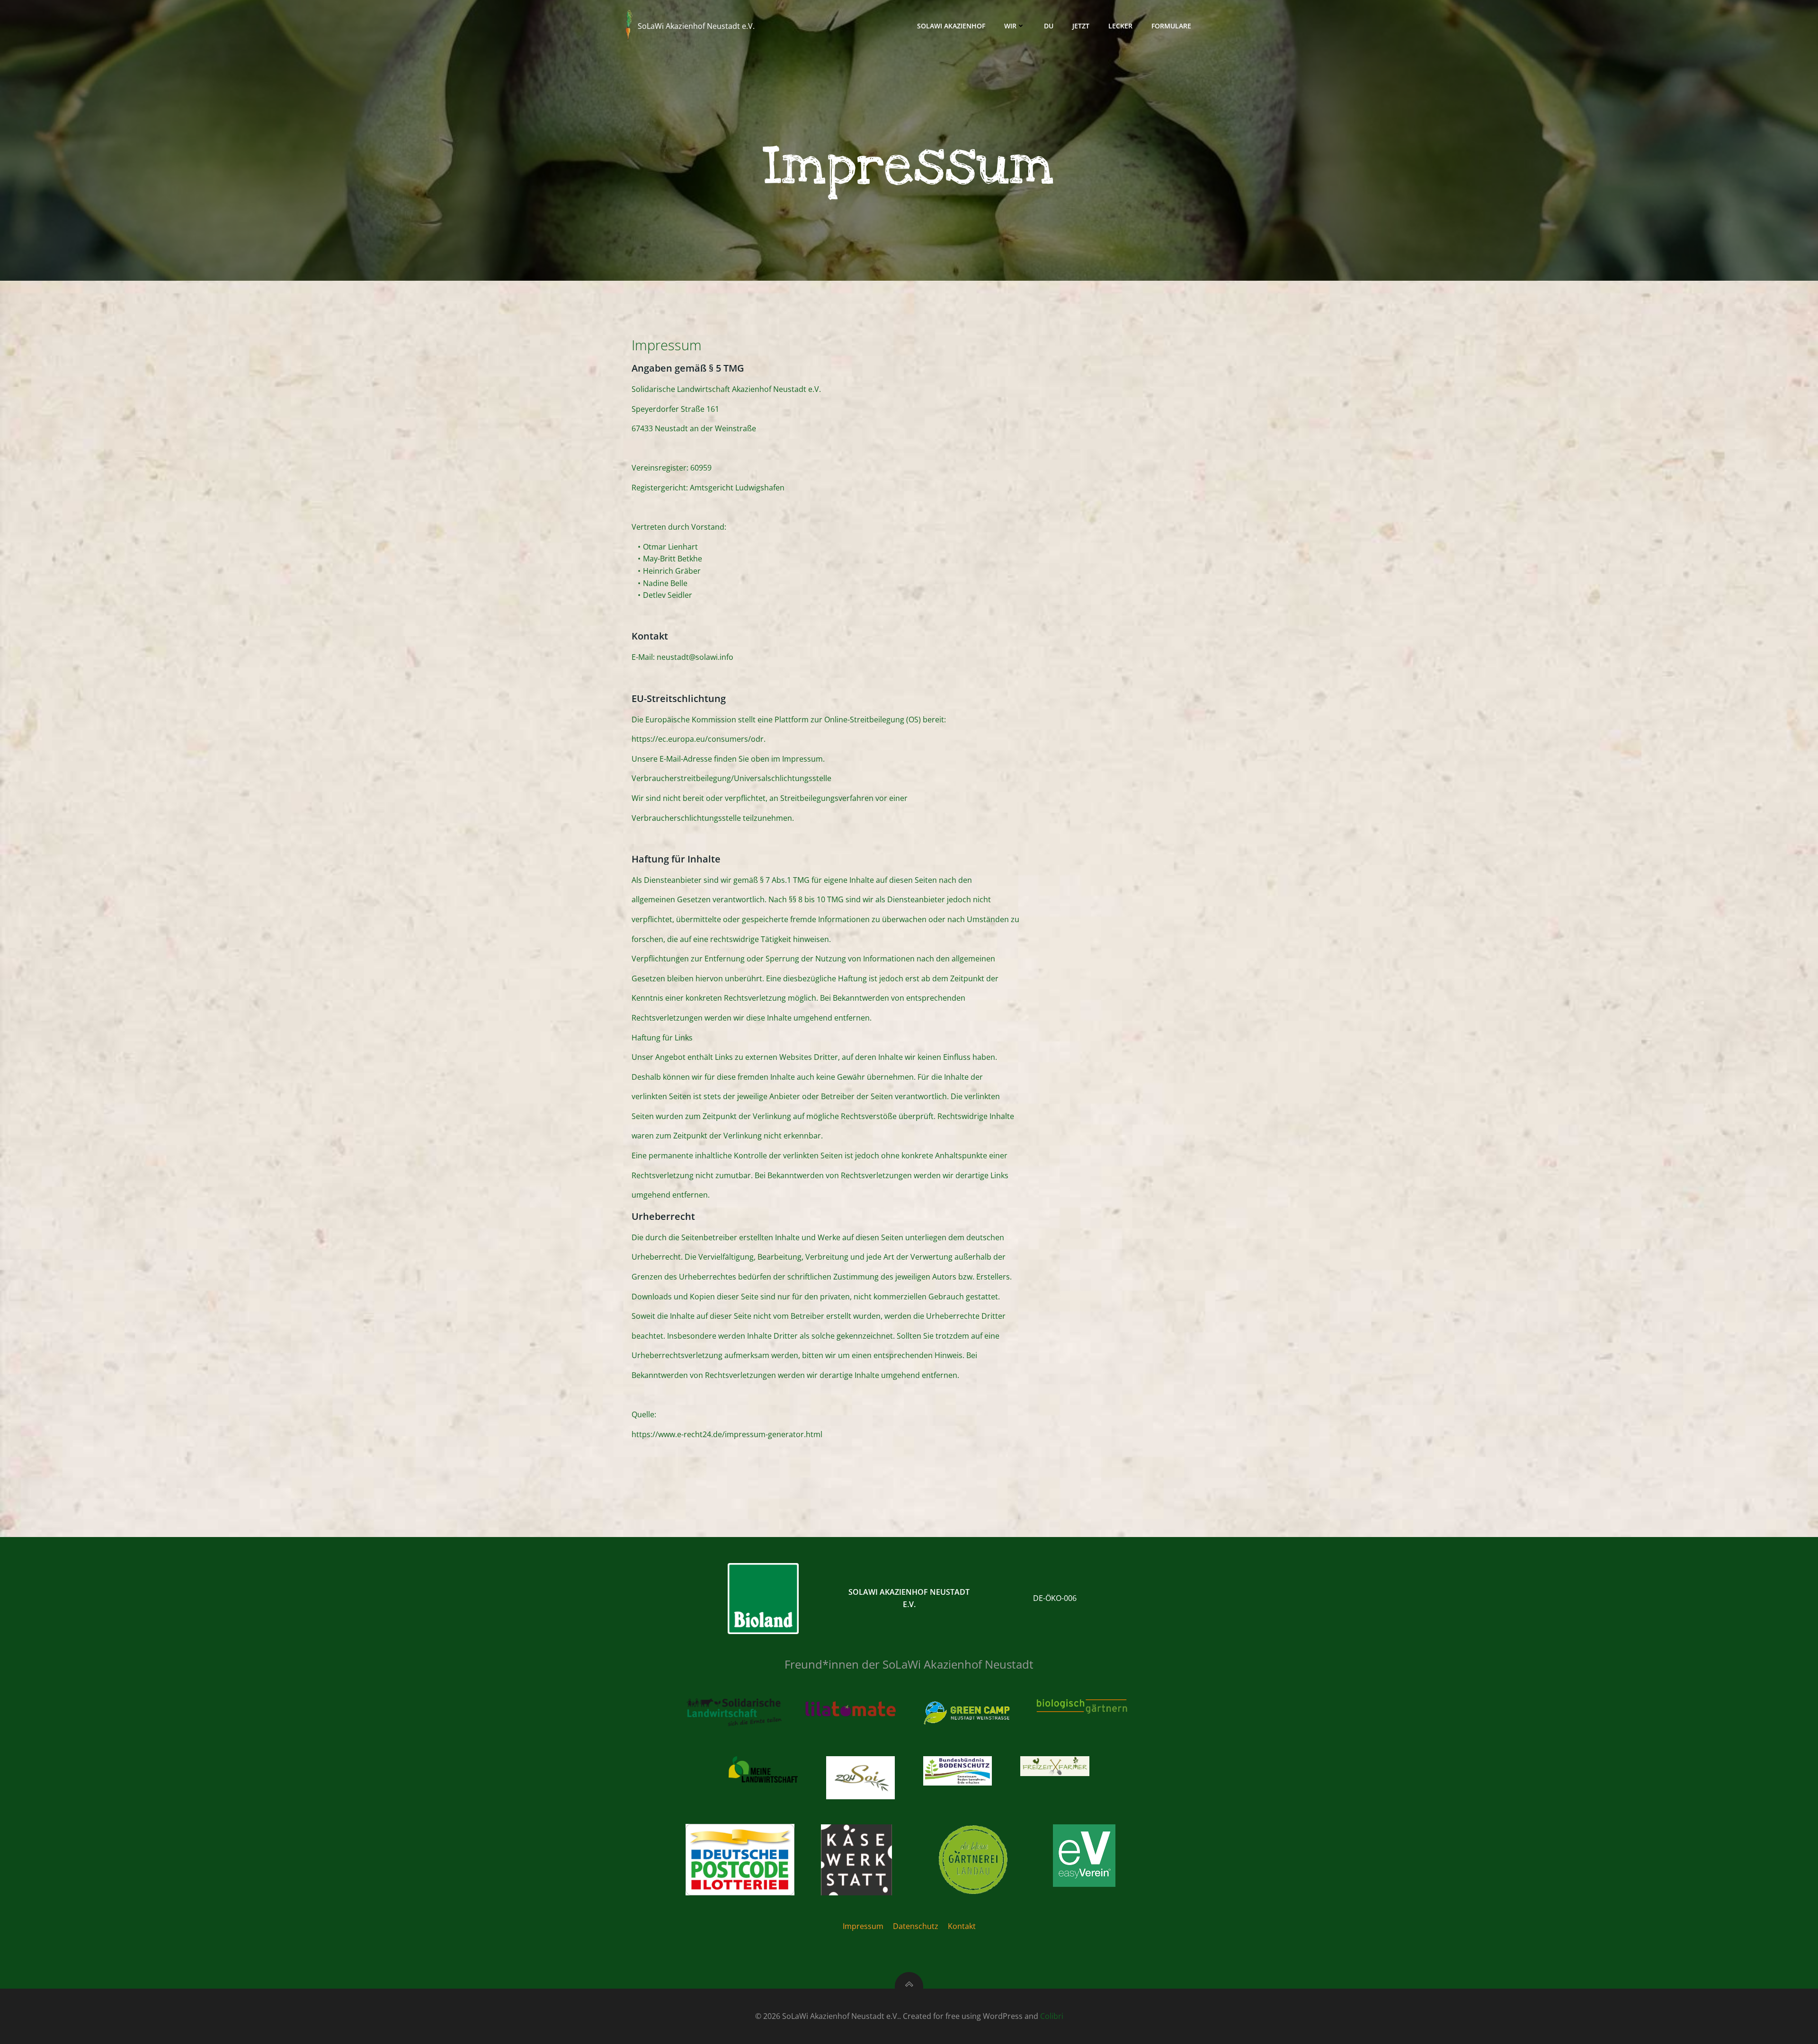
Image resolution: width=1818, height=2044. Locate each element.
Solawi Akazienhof (951, 26)
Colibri (1052, 2016)
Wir (1010, 26)
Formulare (1171, 26)
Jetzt (1081, 26)
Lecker (1120, 26)
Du (1049, 26)
